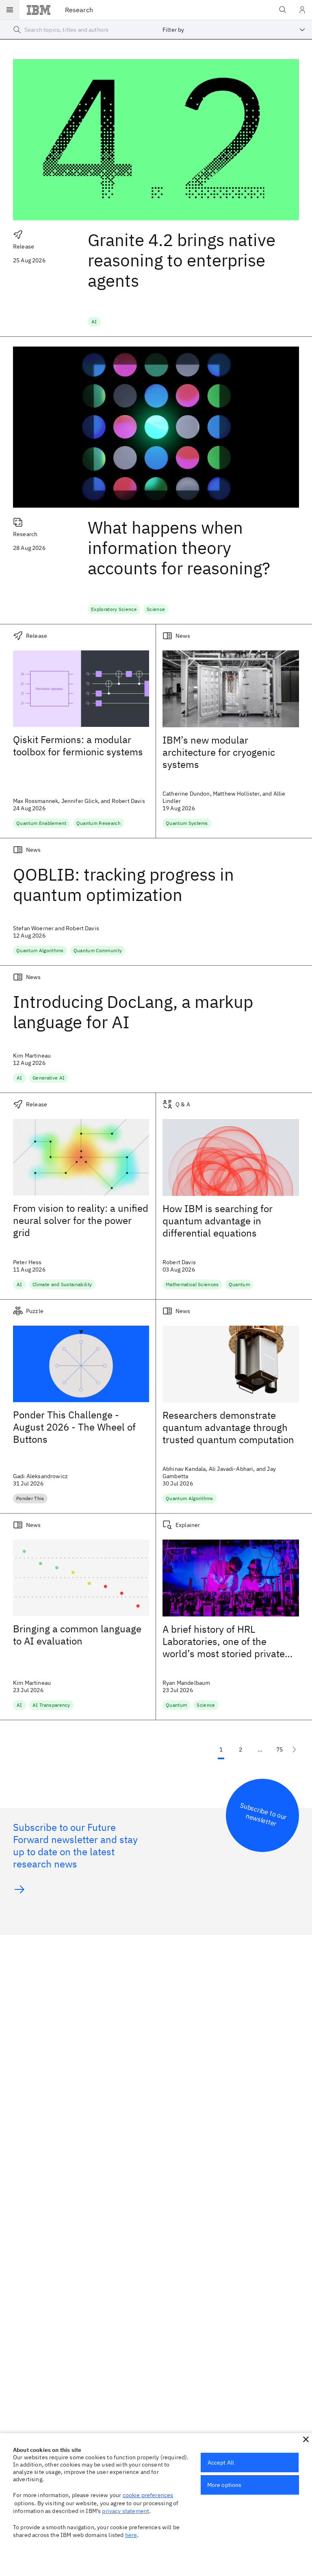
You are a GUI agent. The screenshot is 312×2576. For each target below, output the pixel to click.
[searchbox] (78, 30)
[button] (306, 2439)
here (131, 2535)
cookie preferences (148, 2495)
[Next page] (294, 1749)
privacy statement (126, 2511)
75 (279, 1749)
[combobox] (234, 30)
